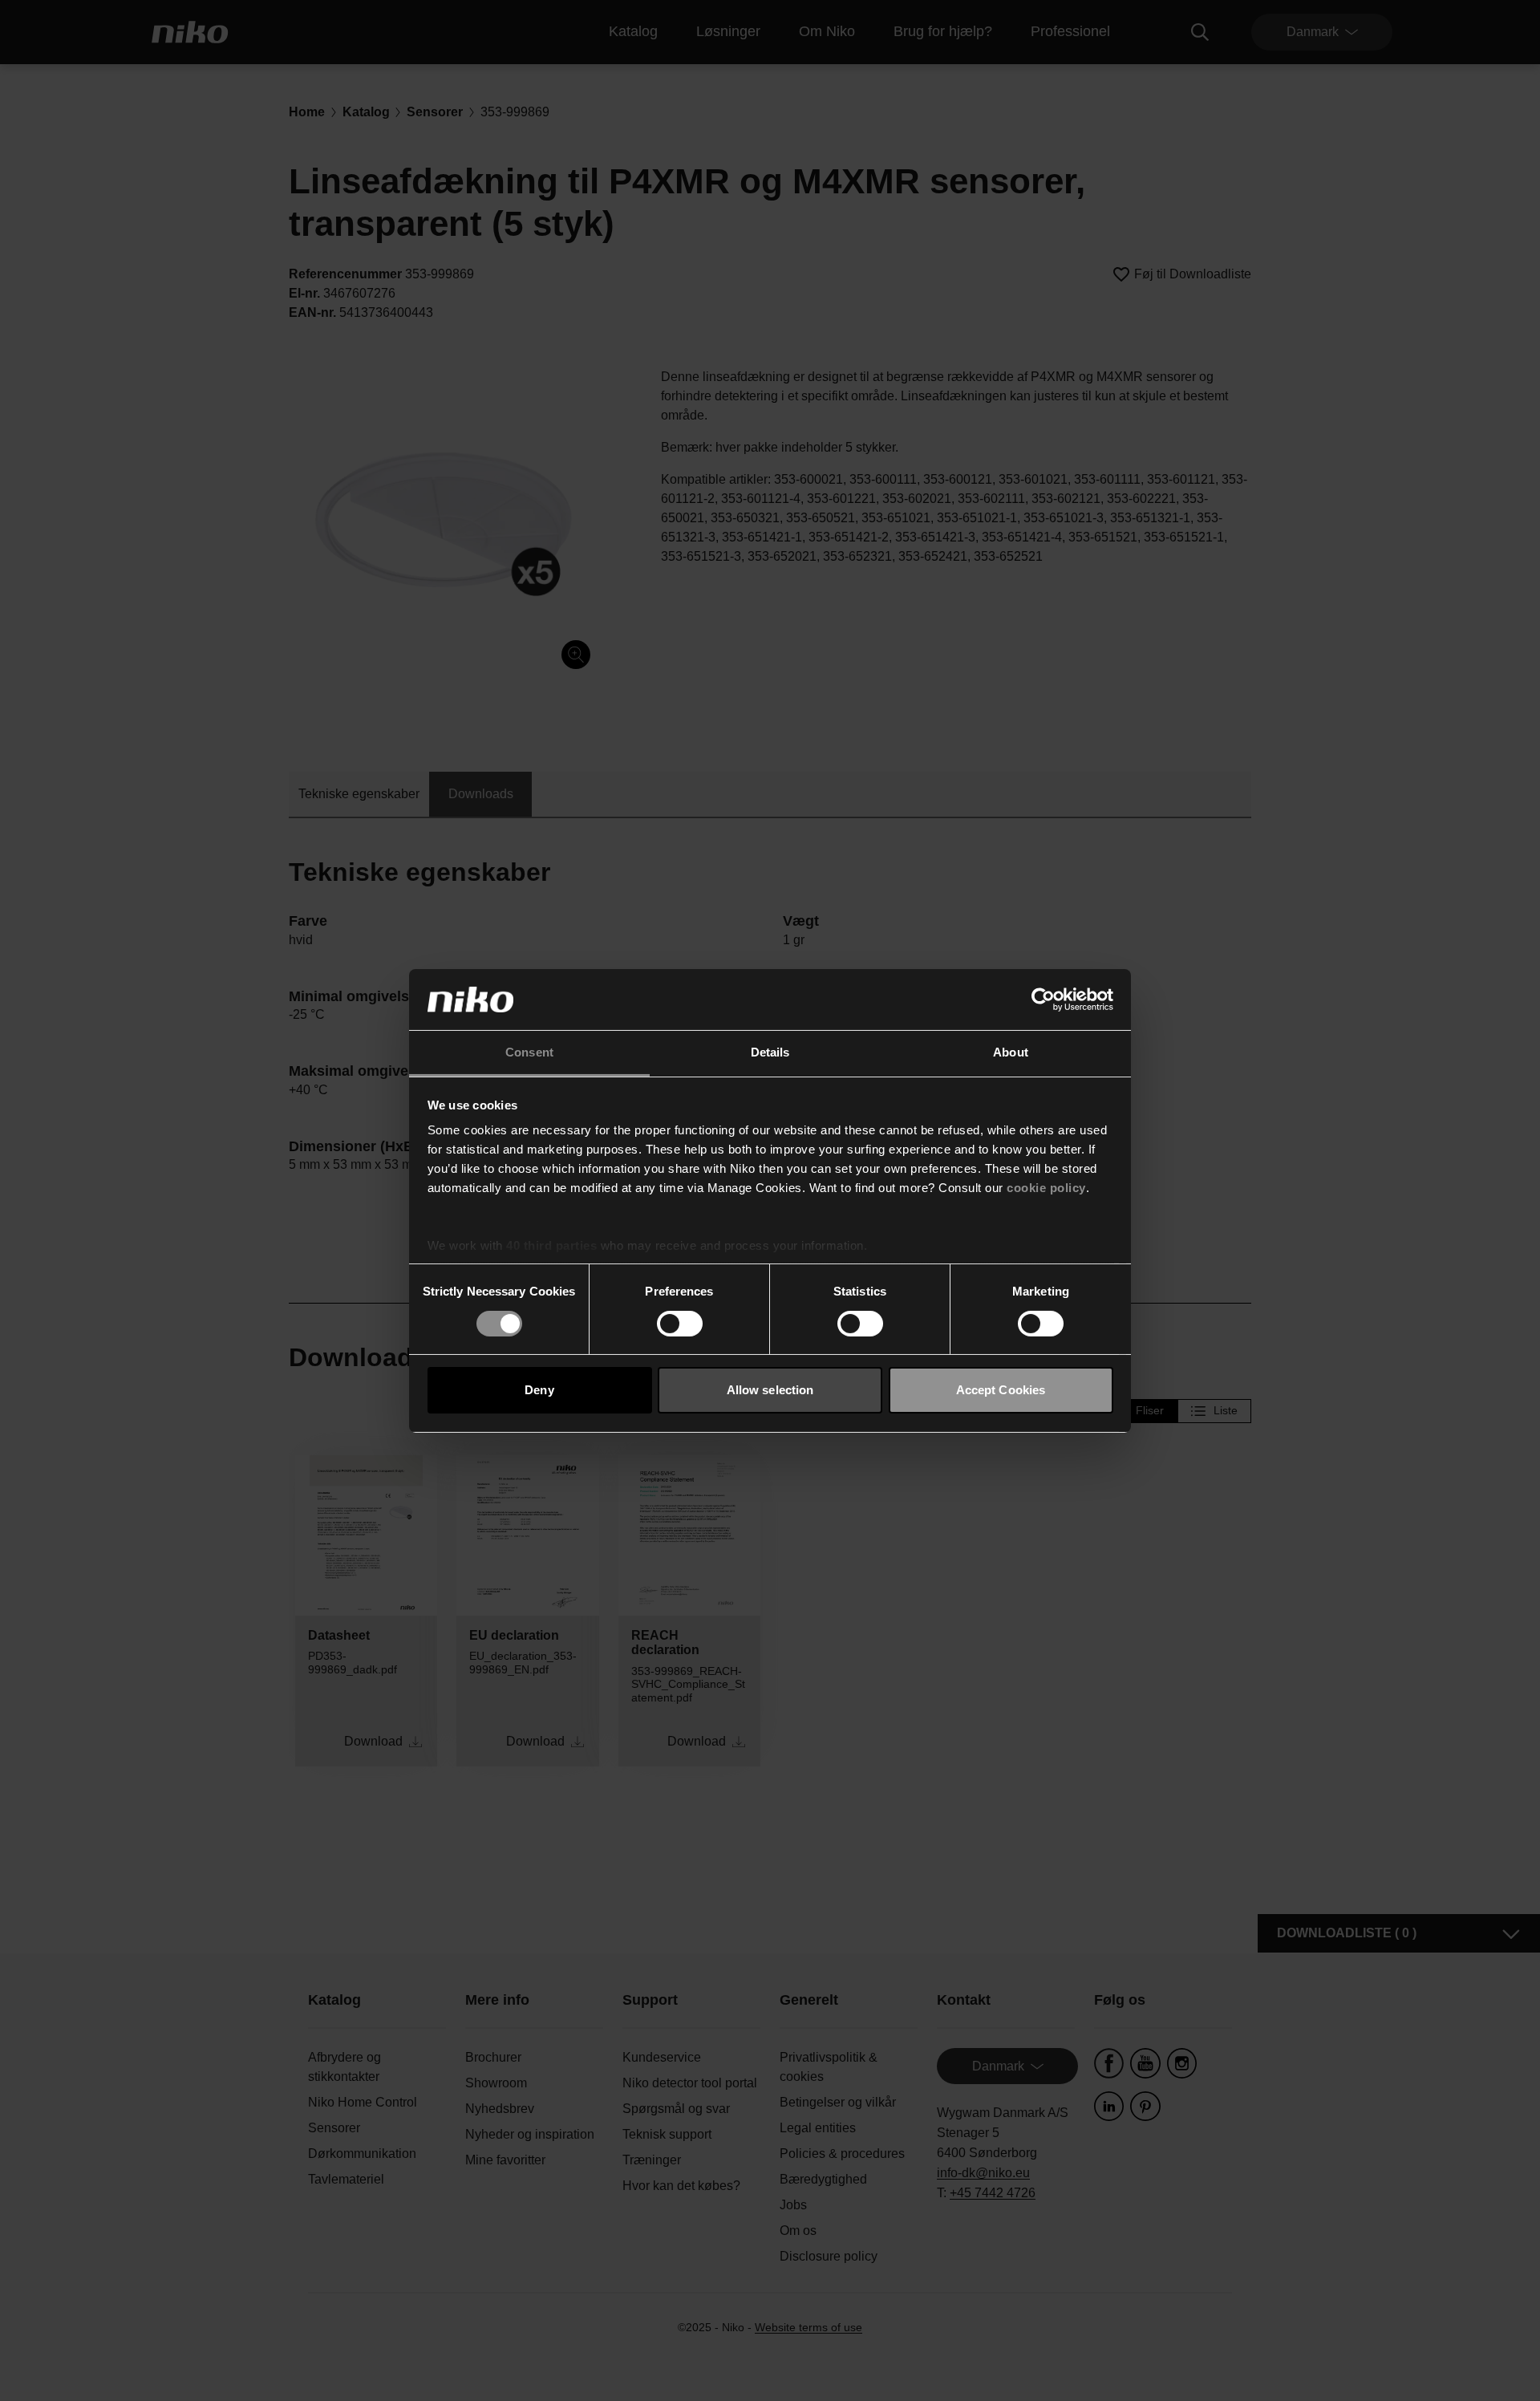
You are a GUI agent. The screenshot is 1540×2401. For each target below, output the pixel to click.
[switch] (680, 1324)
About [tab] (1011, 1052)
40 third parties (551, 1245)
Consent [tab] (529, 1052)
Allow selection (770, 1390)
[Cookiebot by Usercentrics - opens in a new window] (1043, 1000)
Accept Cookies (1001, 1390)
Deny (539, 1390)
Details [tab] (770, 1052)
